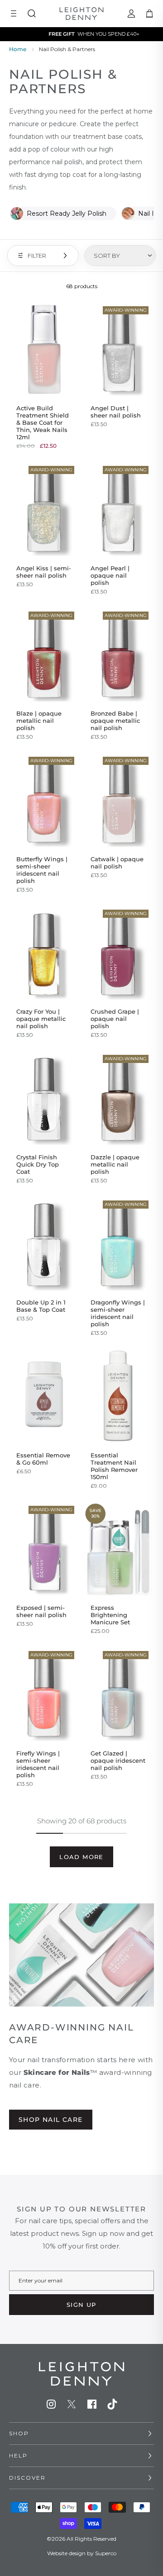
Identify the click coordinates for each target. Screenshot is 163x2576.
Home (18, 49)
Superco (106, 2553)
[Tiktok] (112, 2404)
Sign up (81, 2305)
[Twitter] (72, 2404)
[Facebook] (92, 2404)
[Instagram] (51, 2404)
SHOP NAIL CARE (51, 2120)
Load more (81, 1857)
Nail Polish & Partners (67, 49)
